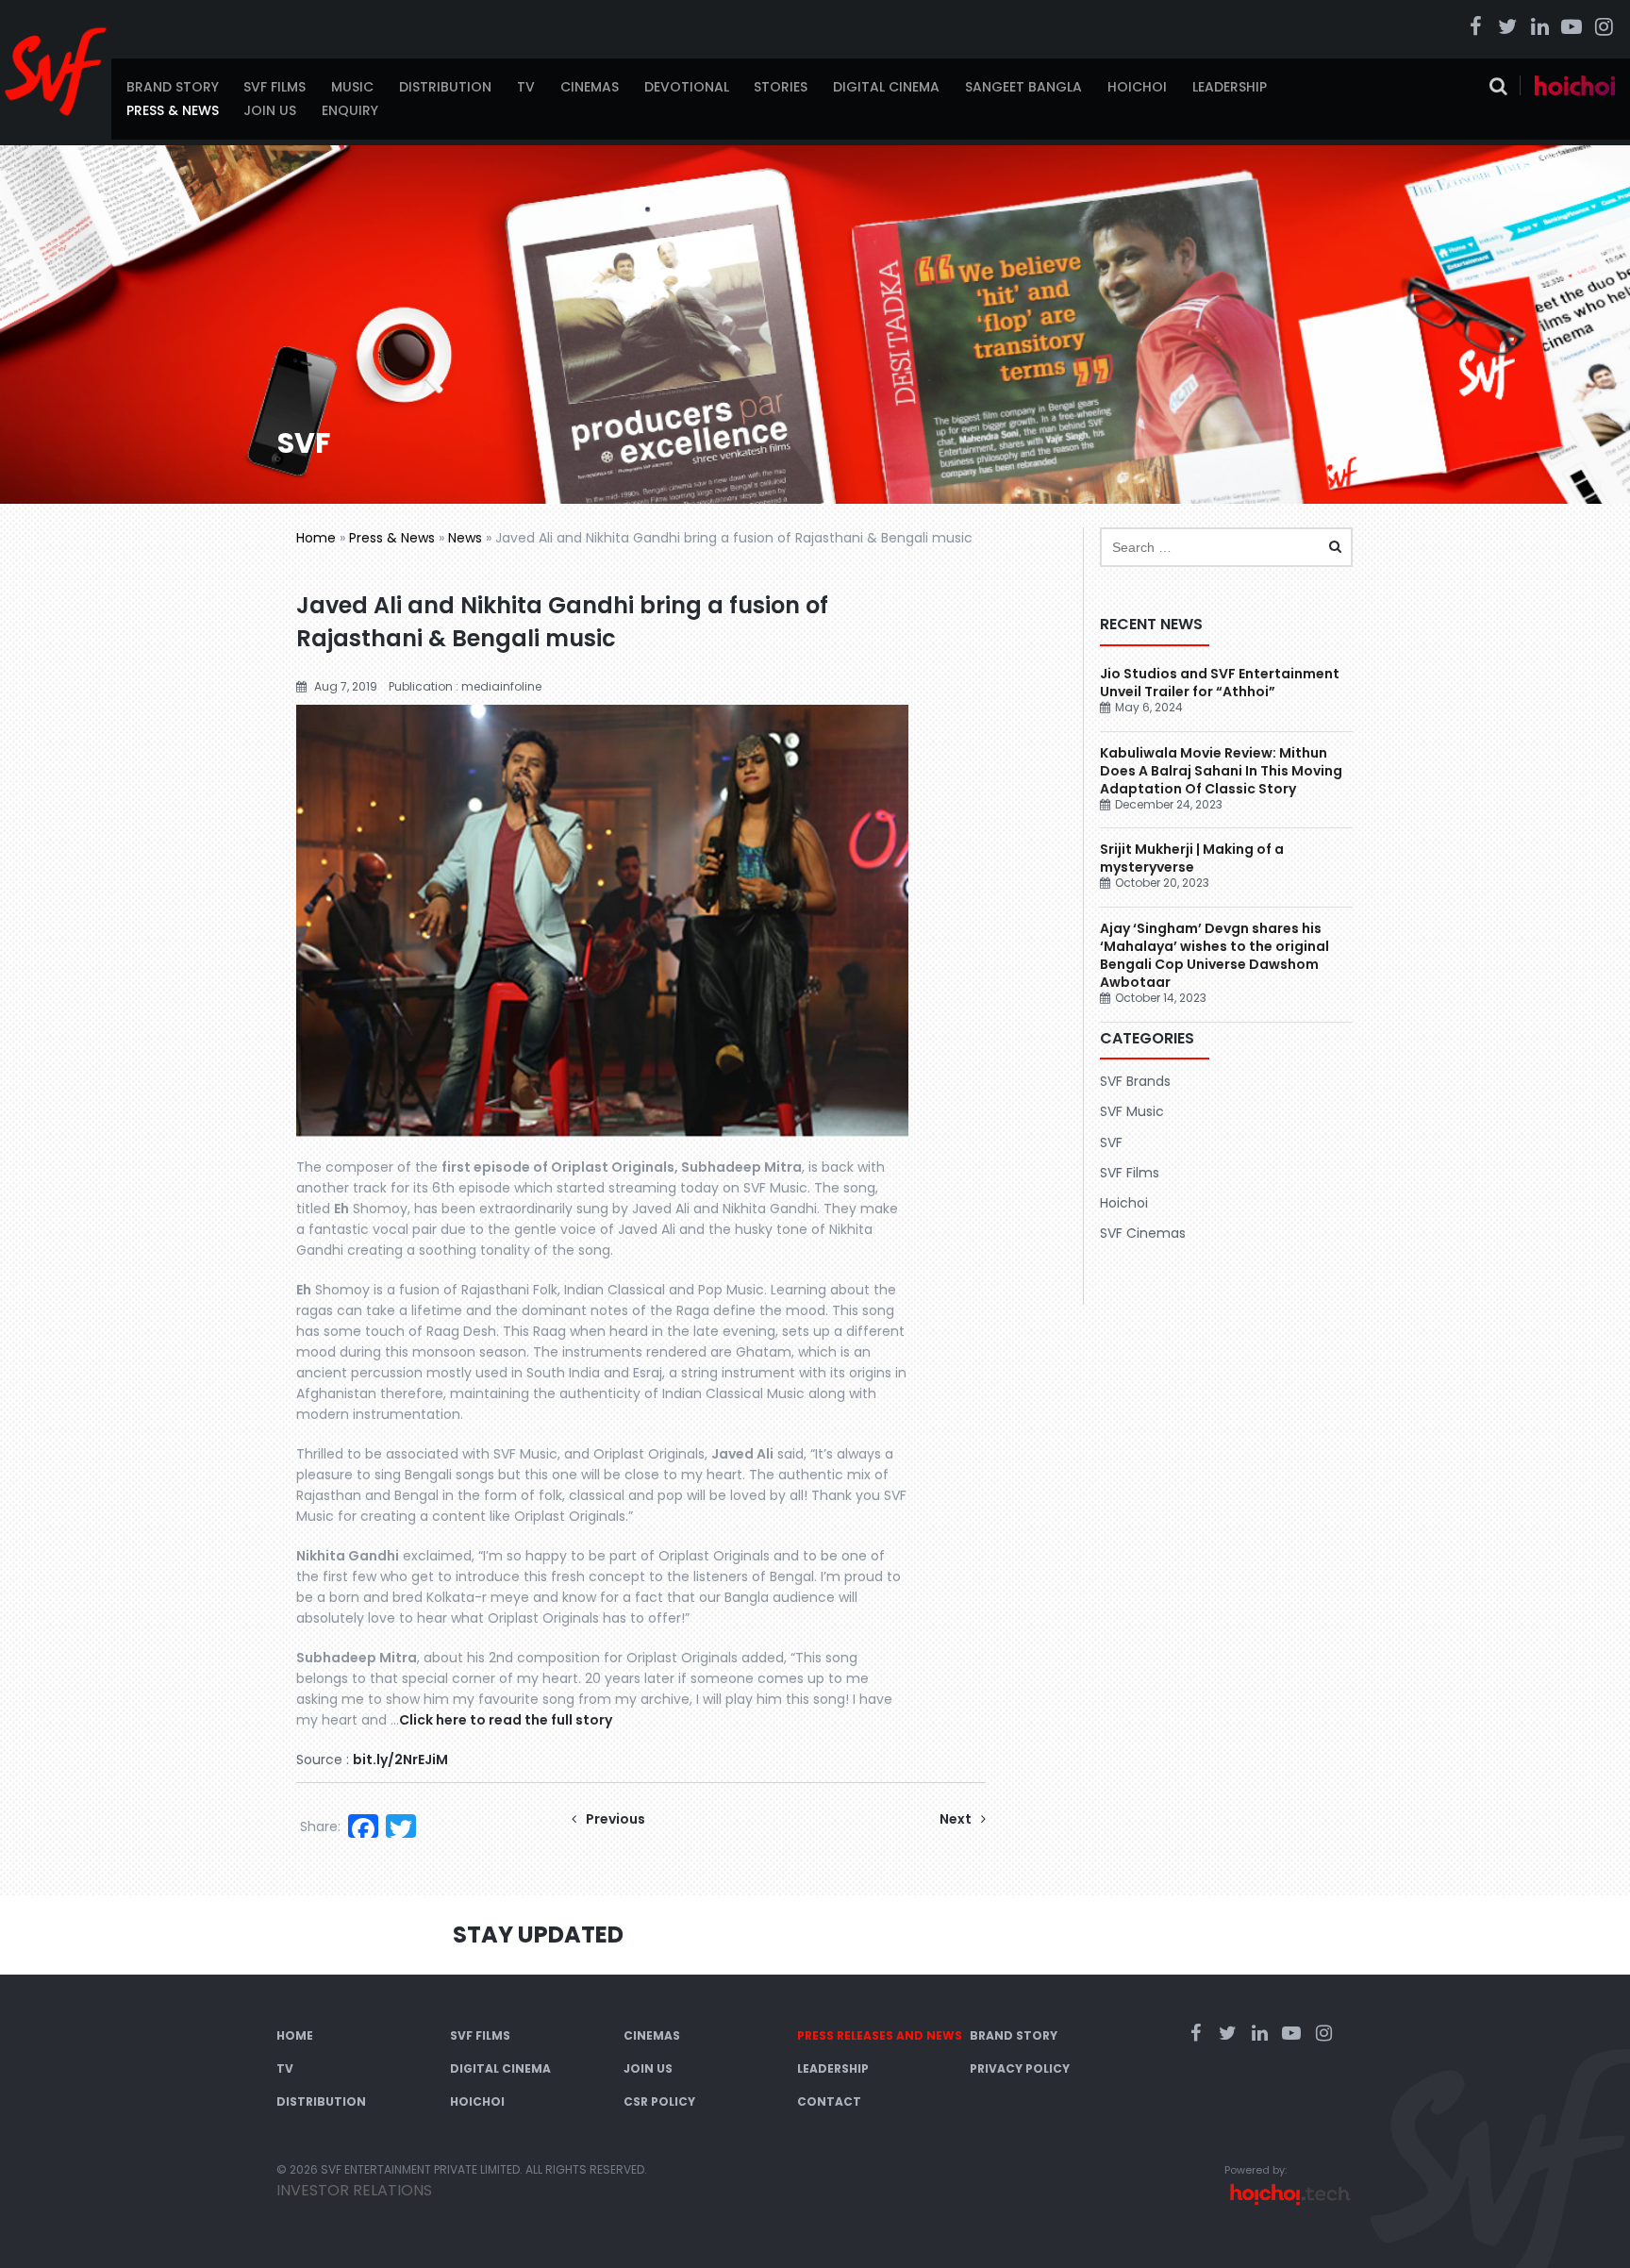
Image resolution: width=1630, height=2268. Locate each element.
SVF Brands (1135, 1081)
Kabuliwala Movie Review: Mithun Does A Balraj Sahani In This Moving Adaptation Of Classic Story (1221, 771)
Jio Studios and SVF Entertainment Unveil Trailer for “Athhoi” (1220, 683)
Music (352, 87)
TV (526, 87)
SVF (1111, 1142)
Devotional (687, 87)
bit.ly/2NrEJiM (400, 1759)
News (465, 538)
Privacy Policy (1020, 2068)
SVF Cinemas (1143, 1233)
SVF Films (274, 87)
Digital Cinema (886, 87)
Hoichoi (1137, 87)
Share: (320, 1826)
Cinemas (590, 87)
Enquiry (350, 110)
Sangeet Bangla (1023, 87)
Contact (829, 2101)
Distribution (445, 87)
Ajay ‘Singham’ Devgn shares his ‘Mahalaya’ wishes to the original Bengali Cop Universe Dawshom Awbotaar (1214, 955)
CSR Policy (659, 2101)
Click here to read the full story (506, 1720)
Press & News (173, 110)
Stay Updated (538, 1934)
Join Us (270, 110)
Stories (781, 87)
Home (316, 538)
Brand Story (173, 87)
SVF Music (1132, 1111)
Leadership (1230, 87)
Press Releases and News (880, 2035)
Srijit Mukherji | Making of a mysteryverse (1192, 858)
